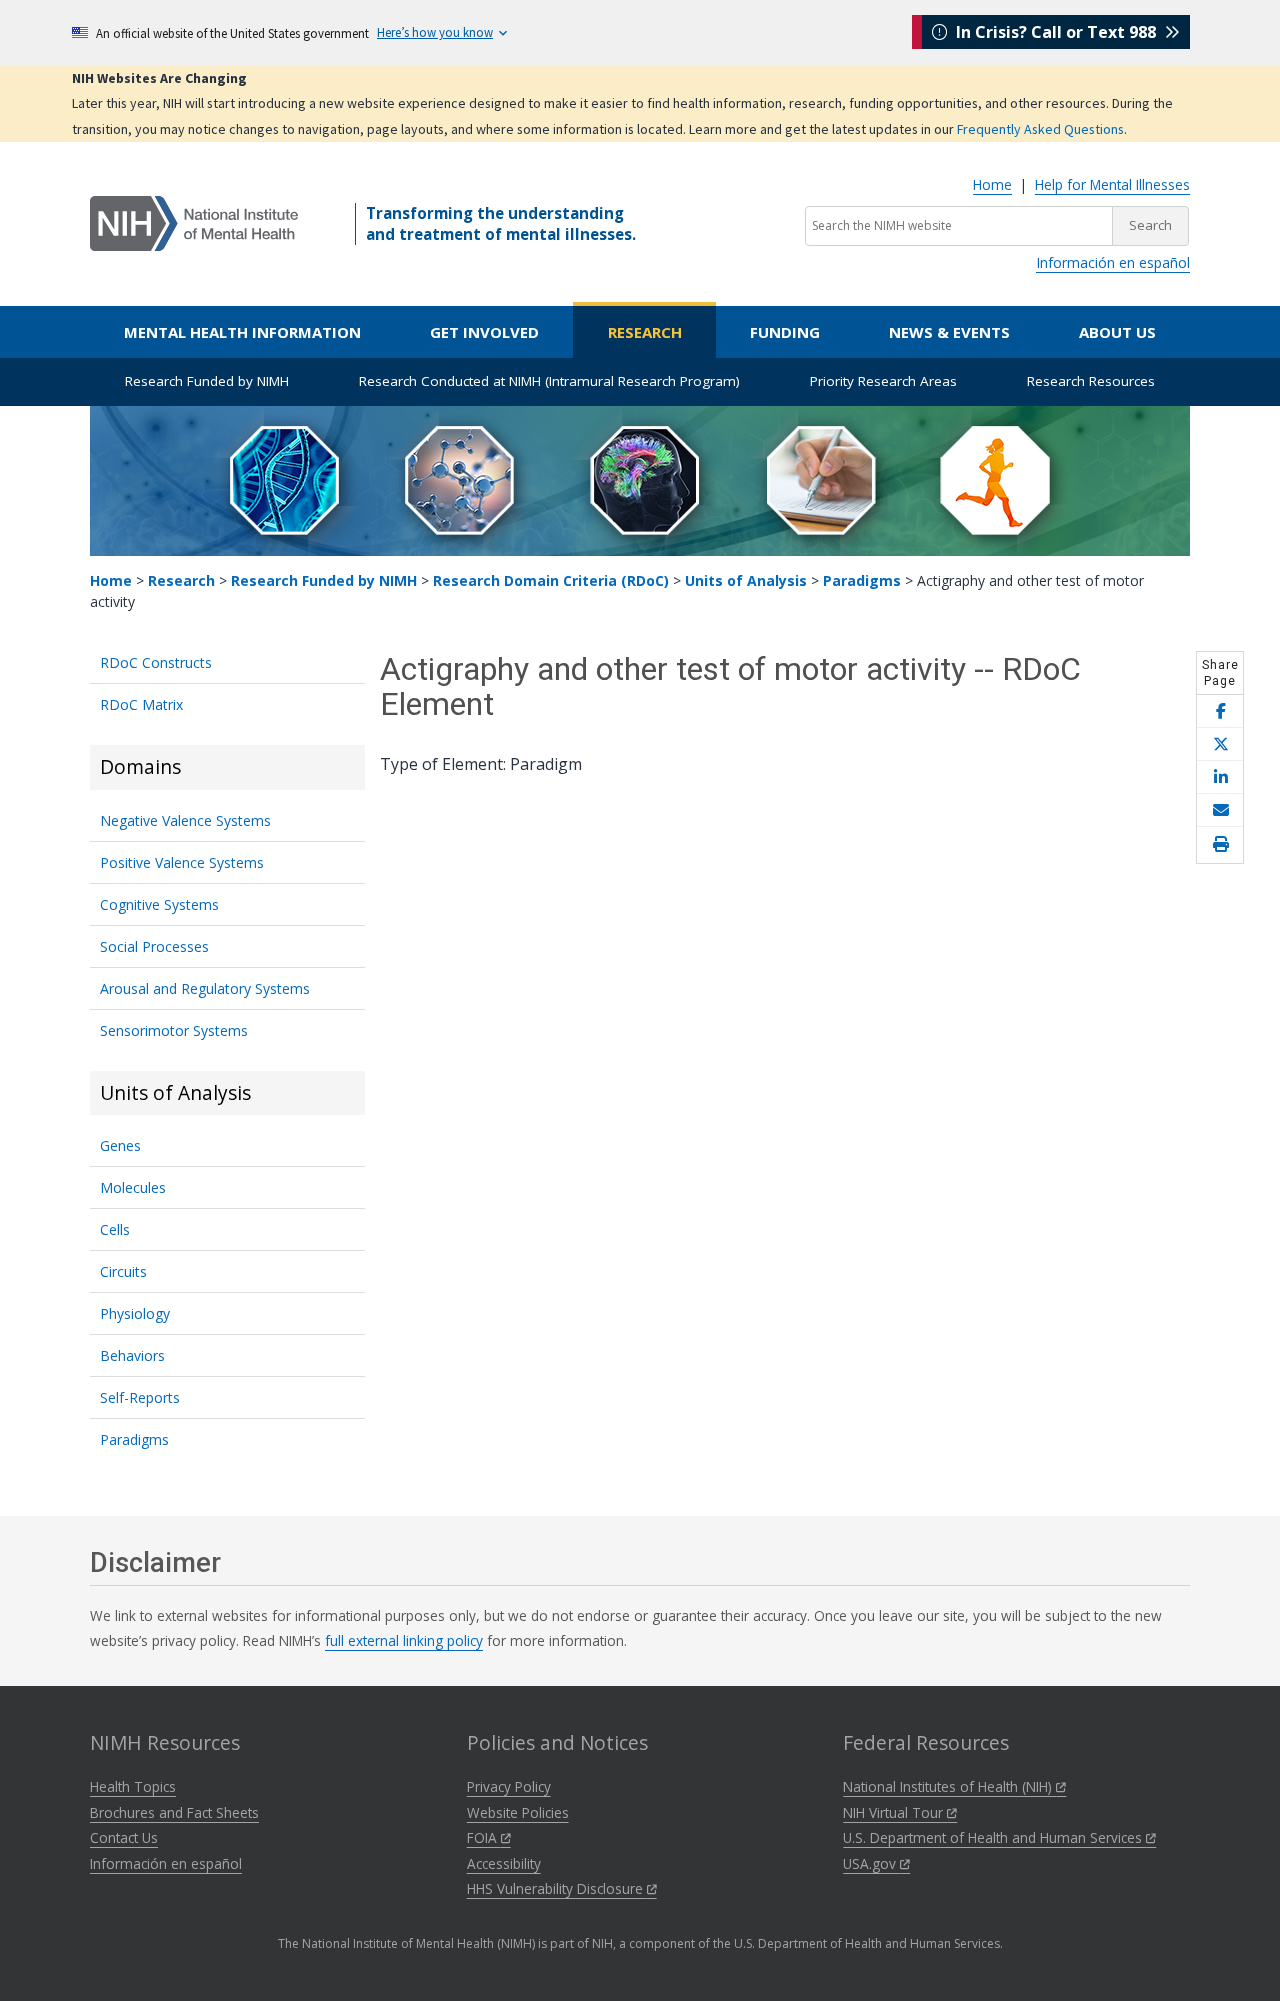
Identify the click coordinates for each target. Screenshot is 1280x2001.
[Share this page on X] (1220, 744)
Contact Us (124, 1837)
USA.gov (871, 1863)
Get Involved (484, 332)
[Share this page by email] (1220, 810)
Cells (115, 1229)
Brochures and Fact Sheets (174, 1812)
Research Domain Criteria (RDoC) (551, 580)
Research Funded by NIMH (207, 381)
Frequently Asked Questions (1040, 129)
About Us (1117, 332)
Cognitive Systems (159, 904)
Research (645, 332)
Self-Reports (140, 1397)
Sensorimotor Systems (174, 1030)
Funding (785, 332)
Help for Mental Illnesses (1112, 184)
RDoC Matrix (141, 704)
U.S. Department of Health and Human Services (994, 1837)
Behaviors (132, 1355)
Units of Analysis (746, 580)
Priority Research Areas (883, 381)
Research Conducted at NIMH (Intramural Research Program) (549, 381)
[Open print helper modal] (1220, 845)
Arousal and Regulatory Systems (205, 988)
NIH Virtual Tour (895, 1812)
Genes (120, 1145)
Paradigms (862, 580)
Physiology (135, 1313)
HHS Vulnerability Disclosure (557, 1888)
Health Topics (133, 1786)
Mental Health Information (242, 332)
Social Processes (154, 946)
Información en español (1113, 262)
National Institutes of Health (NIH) (949, 1786)
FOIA (484, 1837)
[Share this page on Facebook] (1220, 711)
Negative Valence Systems (185, 820)
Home (992, 184)
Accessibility (504, 1863)
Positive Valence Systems (182, 862)
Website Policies (518, 1812)
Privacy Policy (509, 1786)
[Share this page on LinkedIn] (1220, 777)
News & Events (949, 332)
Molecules (133, 1187)
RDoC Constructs (156, 662)
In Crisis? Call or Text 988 (1056, 32)
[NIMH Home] (194, 222)
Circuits (123, 1271)
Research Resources (1091, 381)
